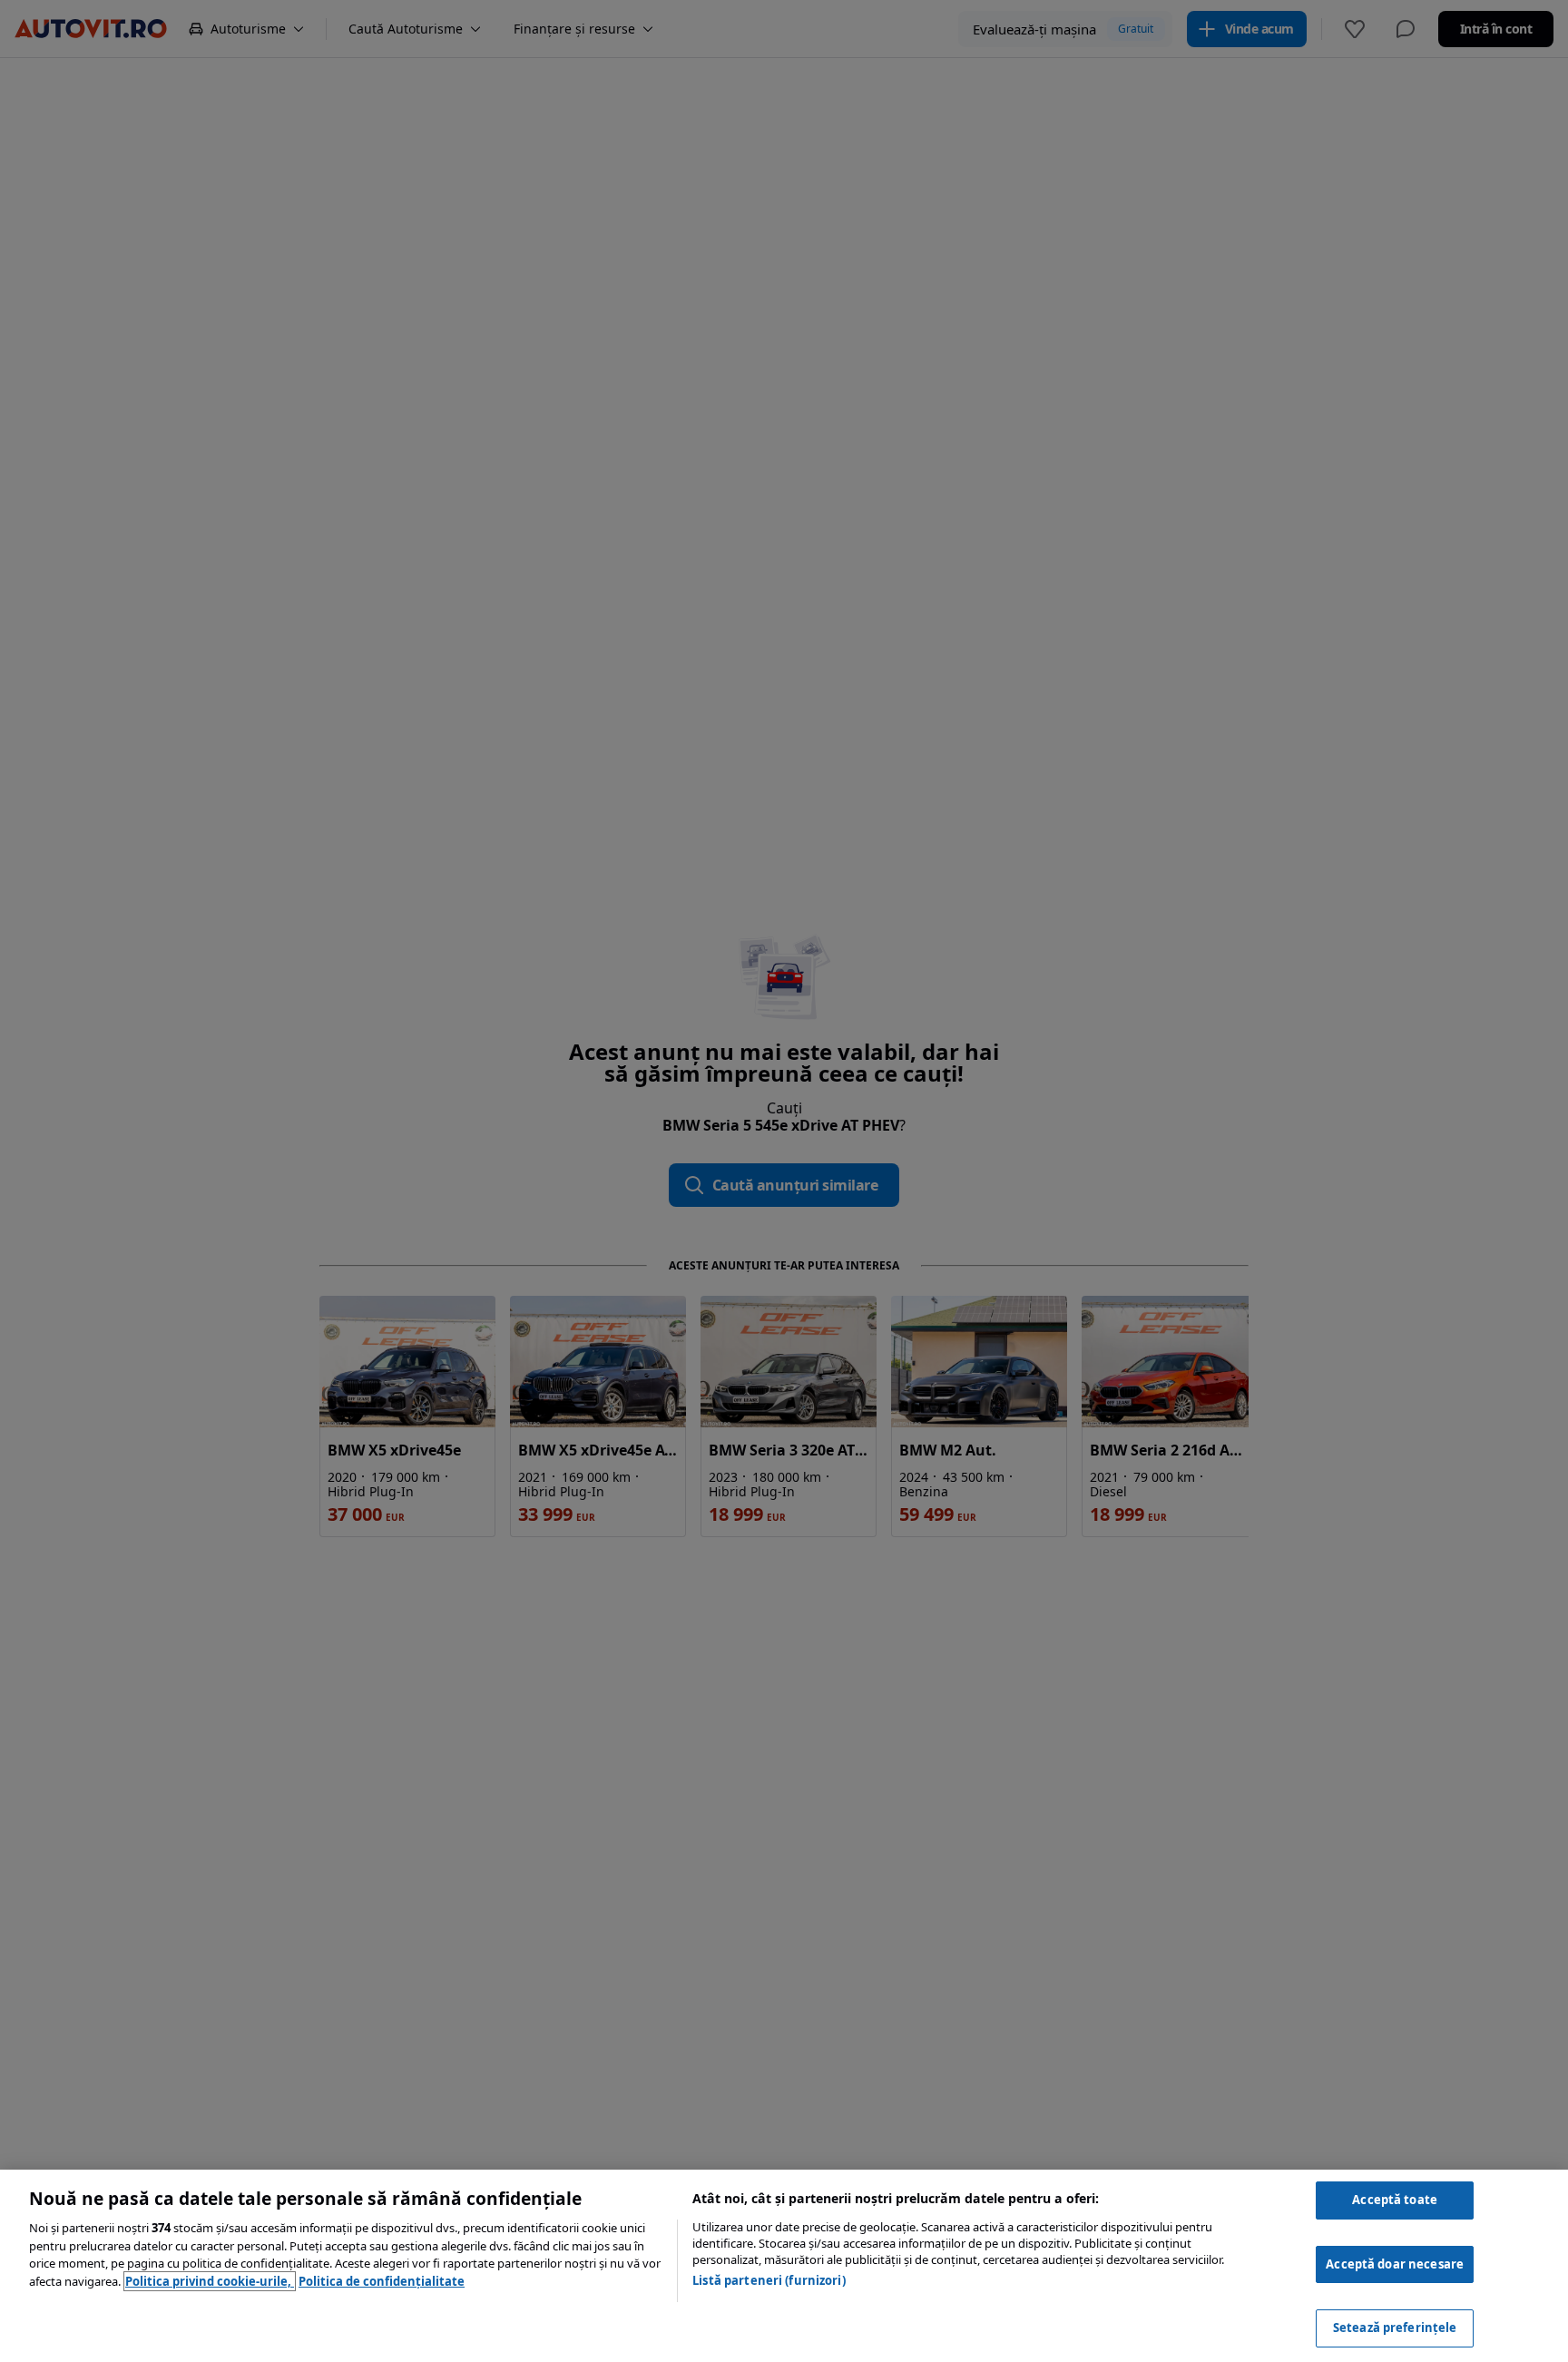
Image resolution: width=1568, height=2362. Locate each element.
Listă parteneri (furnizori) (769, 2280)
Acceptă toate (1395, 2200)
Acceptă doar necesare (1395, 2264)
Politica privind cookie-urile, (210, 2281)
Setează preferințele (1395, 2328)
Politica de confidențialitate (382, 2281)
